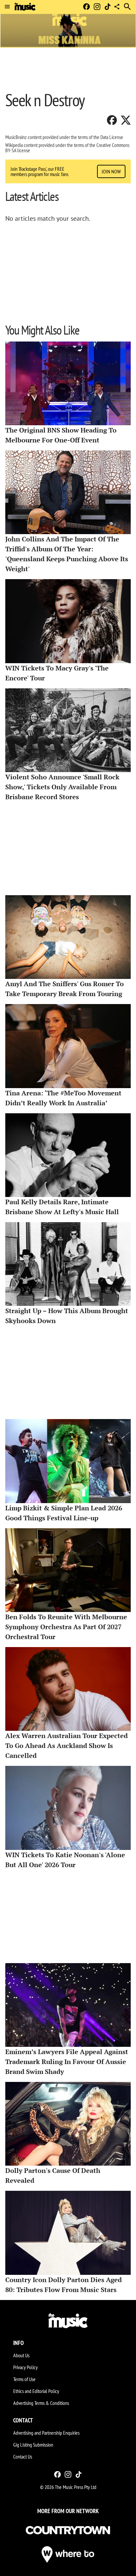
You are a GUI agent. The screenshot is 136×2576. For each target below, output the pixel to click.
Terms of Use (24, 2379)
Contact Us (23, 2457)
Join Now (111, 171)
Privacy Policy (25, 2367)
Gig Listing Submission (33, 2445)
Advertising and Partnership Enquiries (46, 2433)
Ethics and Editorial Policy (36, 2391)
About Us (21, 2355)
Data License (112, 137)
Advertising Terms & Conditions (41, 2403)
